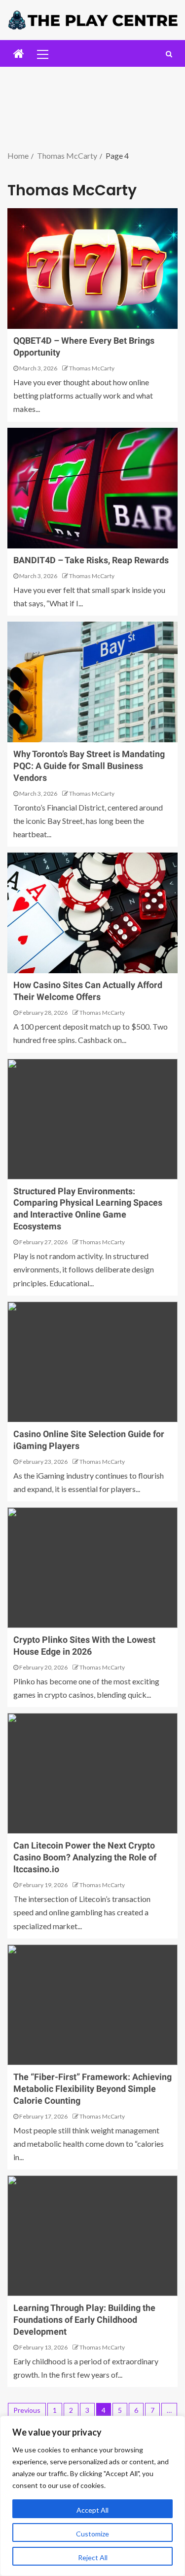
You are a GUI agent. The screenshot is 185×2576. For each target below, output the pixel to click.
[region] (92, 2496)
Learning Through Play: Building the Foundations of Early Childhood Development (84, 2320)
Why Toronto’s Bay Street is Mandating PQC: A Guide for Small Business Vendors (89, 766)
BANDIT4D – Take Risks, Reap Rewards (91, 560)
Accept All (92, 2510)
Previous (27, 2410)
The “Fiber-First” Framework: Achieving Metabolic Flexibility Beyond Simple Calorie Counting (92, 2089)
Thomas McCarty (92, 368)
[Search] (169, 54)
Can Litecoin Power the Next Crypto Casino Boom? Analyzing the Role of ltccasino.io (85, 1857)
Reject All (93, 2557)
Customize (92, 2534)
